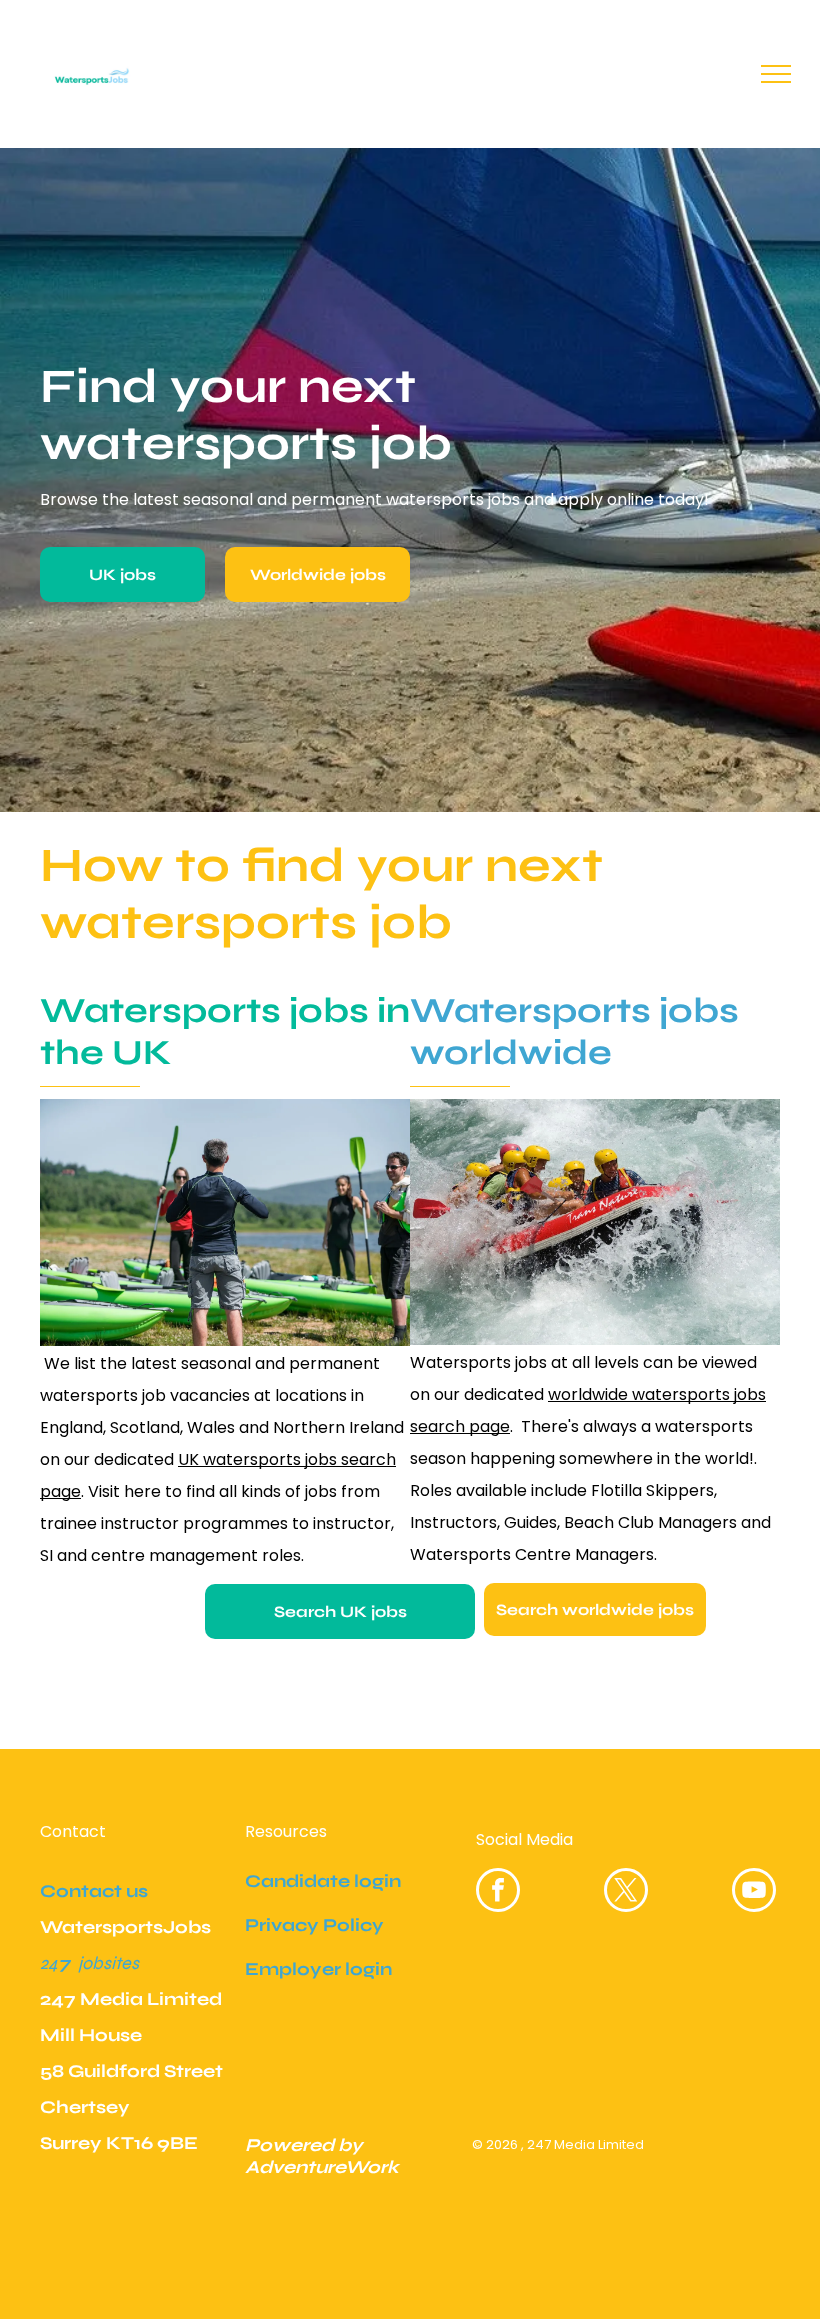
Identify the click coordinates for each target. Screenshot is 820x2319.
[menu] (776, 74)
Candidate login (323, 1881)
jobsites (108, 1963)
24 (49, 1963)
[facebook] (498, 1892)
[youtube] (754, 1892)
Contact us (94, 1891)
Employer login (318, 1969)
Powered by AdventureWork (322, 2156)
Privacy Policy (314, 1925)
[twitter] (626, 1892)
